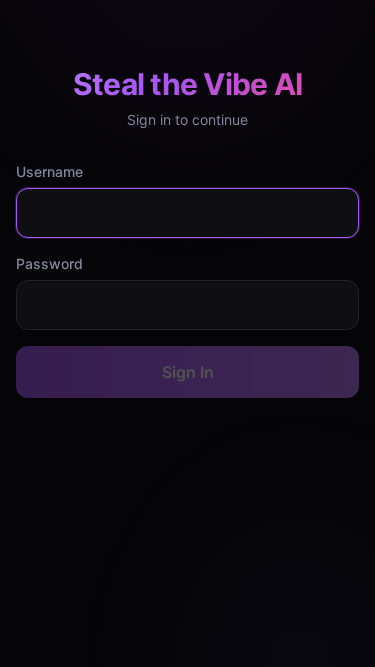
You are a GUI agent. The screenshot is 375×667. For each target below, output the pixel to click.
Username (49, 171)
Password (49, 263)
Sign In (188, 372)
